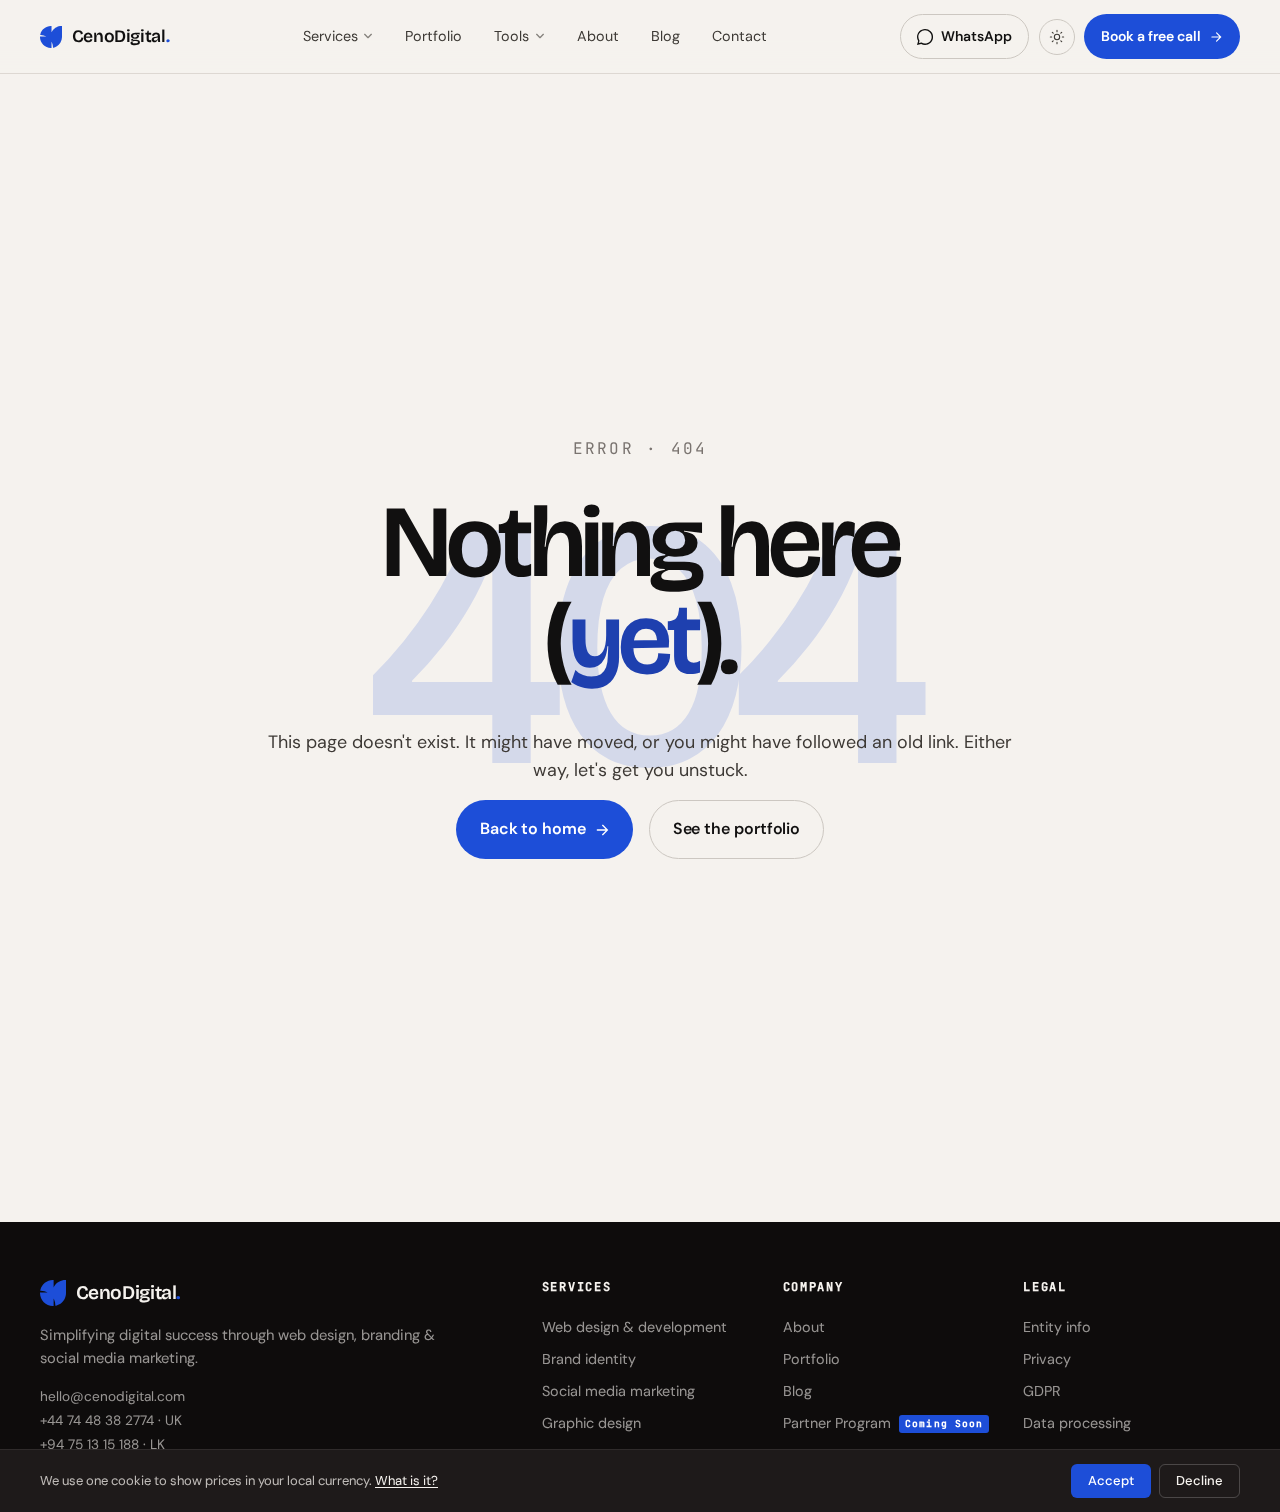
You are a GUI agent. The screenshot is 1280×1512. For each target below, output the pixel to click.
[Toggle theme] (1057, 37)
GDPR (1042, 1391)
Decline (1199, 1480)
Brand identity (589, 1359)
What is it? (406, 1480)
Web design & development (634, 1327)
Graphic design (591, 1423)
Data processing (1077, 1423)
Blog (665, 36)
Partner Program (883, 1423)
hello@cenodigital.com (112, 1396)
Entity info (1057, 1327)
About (598, 36)
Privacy (1047, 1359)
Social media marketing (618, 1391)
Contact (739, 36)
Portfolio (433, 36)
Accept (1111, 1480)
